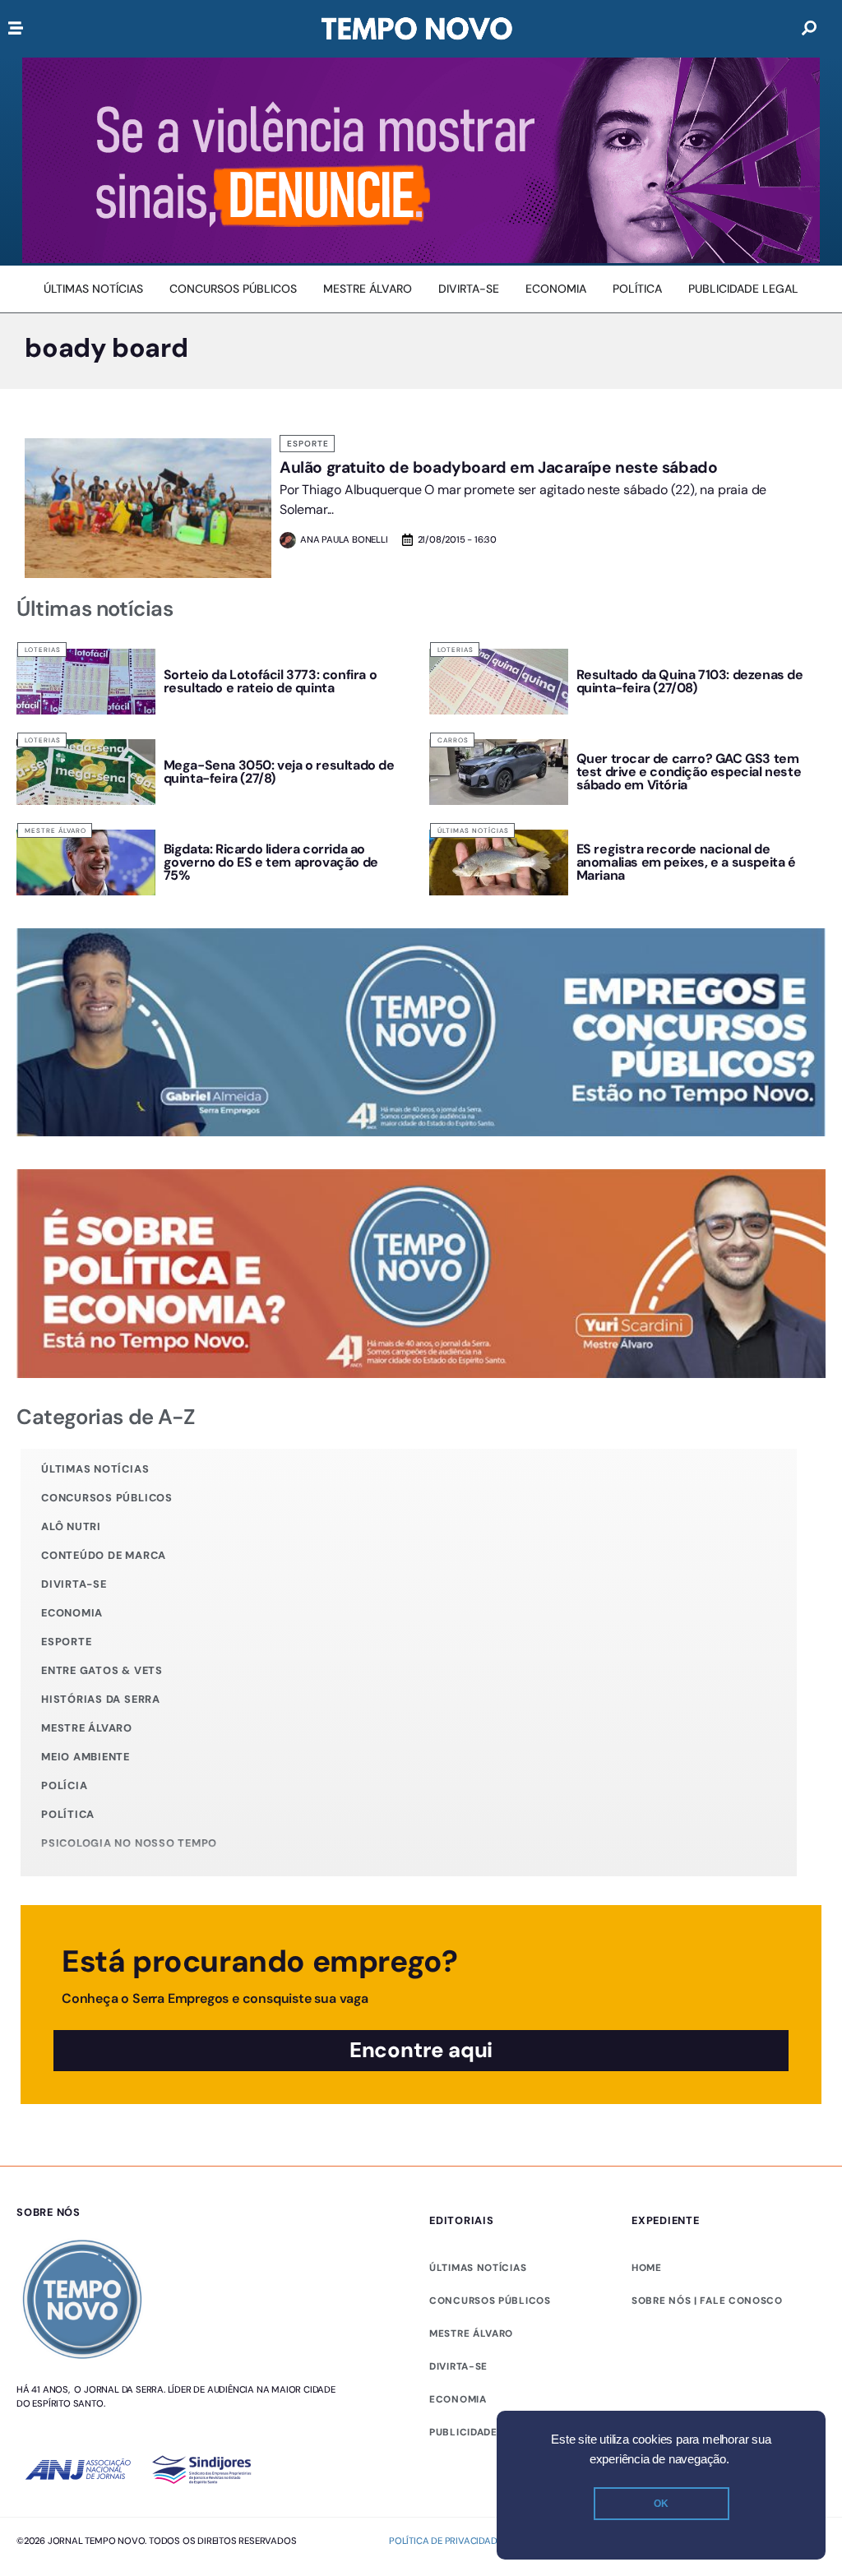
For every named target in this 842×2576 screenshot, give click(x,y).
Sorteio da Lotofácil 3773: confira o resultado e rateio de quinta (271, 681)
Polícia (64, 1785)
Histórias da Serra (101, 1699)
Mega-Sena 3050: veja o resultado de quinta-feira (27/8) (279, 772)
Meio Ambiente (86, 1757)
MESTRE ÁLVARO (471, 2333)
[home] (417, 29)
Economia (72, 1613)
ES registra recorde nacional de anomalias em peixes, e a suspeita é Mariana (686, 862)
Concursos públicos (107, 1498)
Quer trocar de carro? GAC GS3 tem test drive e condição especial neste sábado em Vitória (689, 772)
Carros (453, 740)
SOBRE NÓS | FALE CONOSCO (707, 2301)
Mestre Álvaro (56, 830)
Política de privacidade (445, 2541)
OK (661, 2504)
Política (68, 1814)
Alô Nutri (71, 1526)
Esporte (308, 444)
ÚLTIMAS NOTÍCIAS (478, 2268)
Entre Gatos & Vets (102, 1670)
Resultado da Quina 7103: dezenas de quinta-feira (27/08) (690, 681)
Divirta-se (74, 1584)
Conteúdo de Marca (104, 1555)
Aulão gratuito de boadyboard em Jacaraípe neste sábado (498, 467)
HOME (647, 2268)
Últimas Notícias (473, 830)
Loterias (43, 650)
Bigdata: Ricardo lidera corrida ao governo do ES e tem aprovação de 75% (271, 862)
